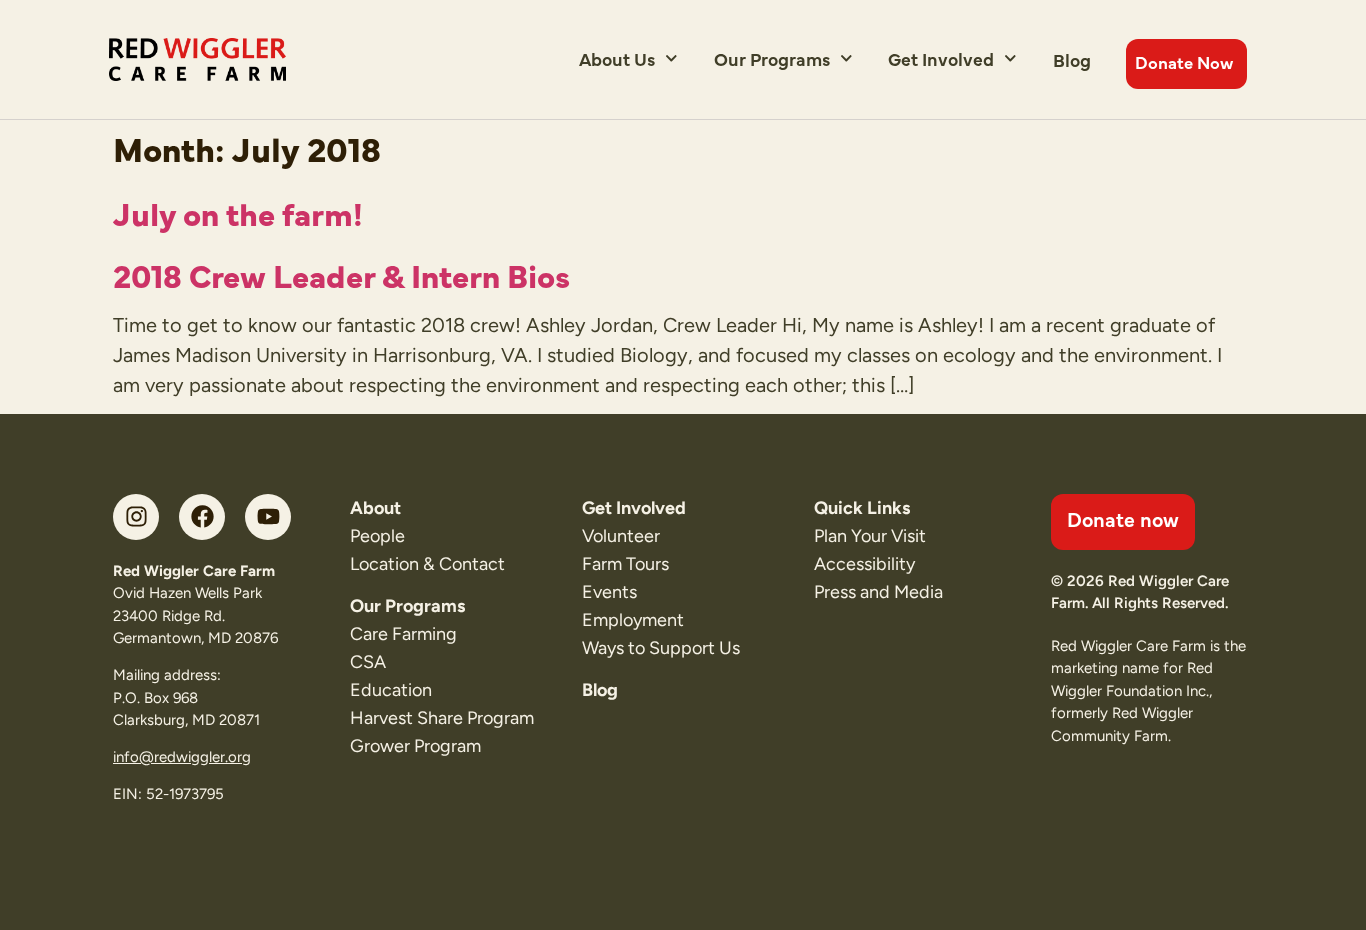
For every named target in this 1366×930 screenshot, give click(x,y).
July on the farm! (238, 212)
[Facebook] (202, 517)
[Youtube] (268, 517)
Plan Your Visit (870, 536)
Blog (1072, 59)
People (377, 536)
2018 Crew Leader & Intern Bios (341, 274)
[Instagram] (136, 517)
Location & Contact (427, 564)
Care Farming (403, 634)
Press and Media (878, 592)
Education (391, 690)
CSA (368, 662)
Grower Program (415, 746)
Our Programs (772, 58)
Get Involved (941, 58)
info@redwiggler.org (182, 757)
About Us (617, 58)
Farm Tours (625, 564)
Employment (633, 620)
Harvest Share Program (442, 718)
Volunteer (621, 536)
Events (609, 592)
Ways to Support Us (661, 648)
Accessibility (864, 564)
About (375, 508)
